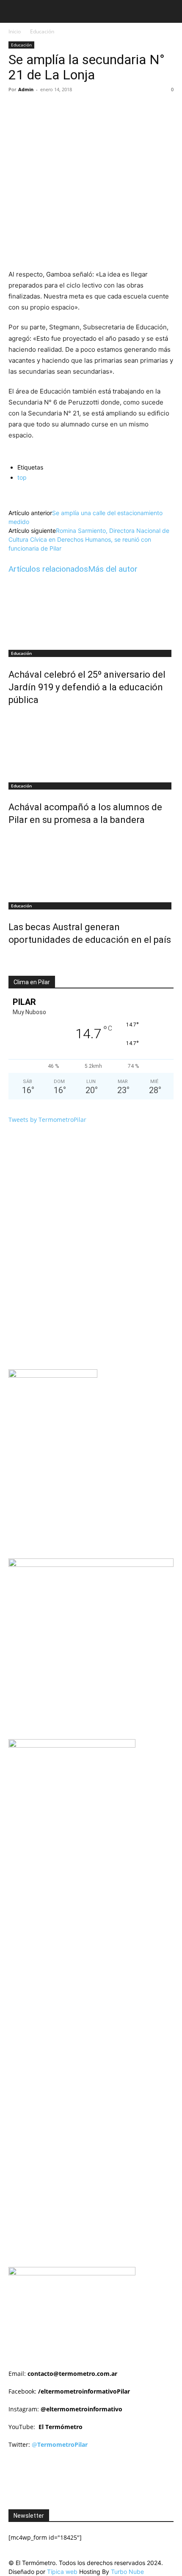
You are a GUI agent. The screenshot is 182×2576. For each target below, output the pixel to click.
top (22, 477)
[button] (14, 11)
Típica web (62, 2572)
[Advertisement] (95, 1857)
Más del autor (113, 569)
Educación (42, 31)
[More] (122, 109)
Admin (26, 89)
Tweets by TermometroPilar (47, 1120)
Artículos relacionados (48, 569)
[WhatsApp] (102, 109)
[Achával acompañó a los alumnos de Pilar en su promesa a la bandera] (91, 745)
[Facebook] (44, 109)
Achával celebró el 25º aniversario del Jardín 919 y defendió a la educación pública (87, 687)
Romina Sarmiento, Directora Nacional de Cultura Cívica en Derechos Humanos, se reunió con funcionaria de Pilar (89, 539)
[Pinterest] (83, 109)
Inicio (15, 31)
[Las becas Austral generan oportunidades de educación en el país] (91, 865)
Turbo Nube (127, 2572)
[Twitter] (63, 109)
